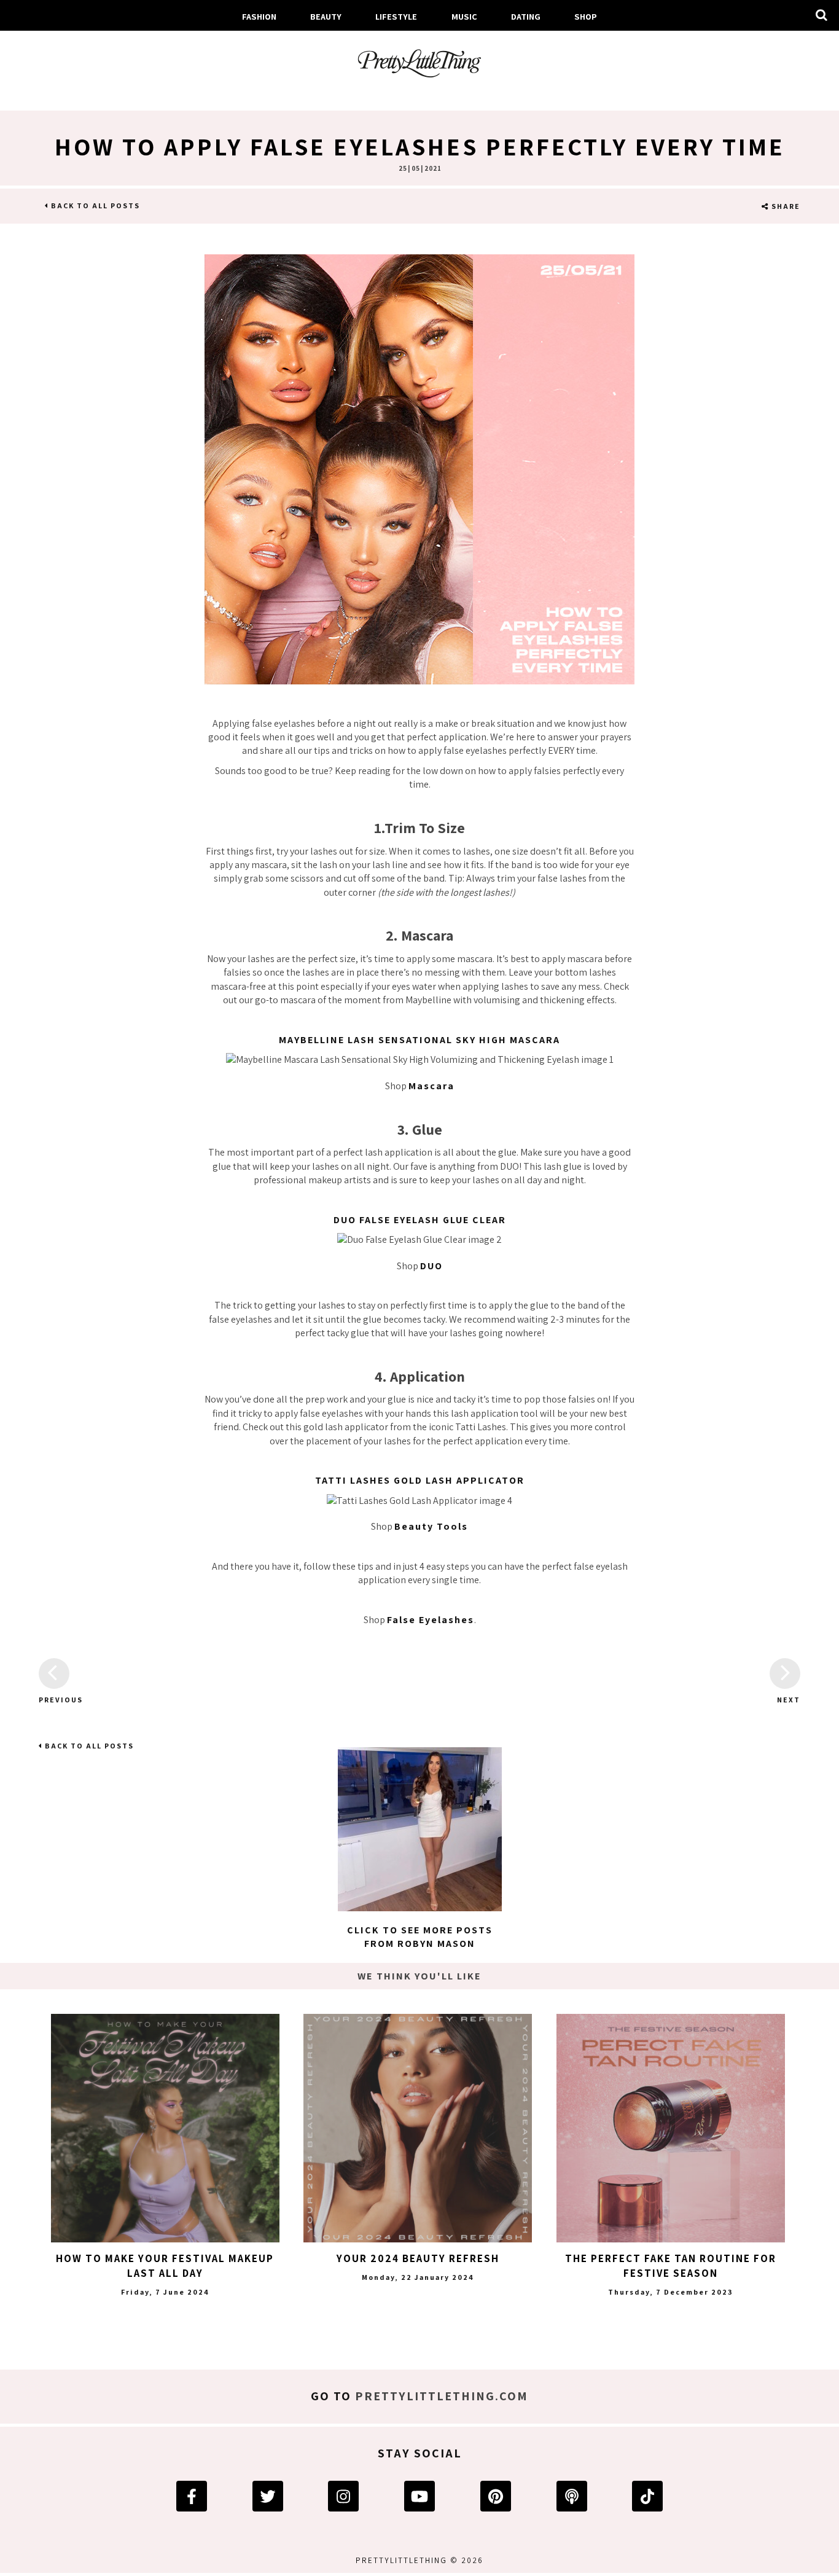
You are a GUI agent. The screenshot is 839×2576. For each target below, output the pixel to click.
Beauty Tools (431, 1526)
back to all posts (94, 206)
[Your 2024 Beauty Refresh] (418, 2128)
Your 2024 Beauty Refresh (418, 2258)
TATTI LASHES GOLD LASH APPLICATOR (420, 1480)
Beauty (326, 16)
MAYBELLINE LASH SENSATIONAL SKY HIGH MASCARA (419, 1040)
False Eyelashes (431, 1620)
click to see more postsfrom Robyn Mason (420, 1937)
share (785, 206)
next (789, 1700)
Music (464, 16)
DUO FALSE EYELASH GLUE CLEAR (420, 1220)
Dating (526, 16)
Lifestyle (396, 16)
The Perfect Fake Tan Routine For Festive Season (671, 2266)
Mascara (431, 1086)
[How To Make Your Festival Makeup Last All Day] (165, 2128)
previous (54, 1700)
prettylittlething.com (442, 2396)
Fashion (259, 16)
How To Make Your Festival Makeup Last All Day (165, 2266)
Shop (586, 16)
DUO (431, 1266)
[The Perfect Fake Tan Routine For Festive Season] (671, 2128)
